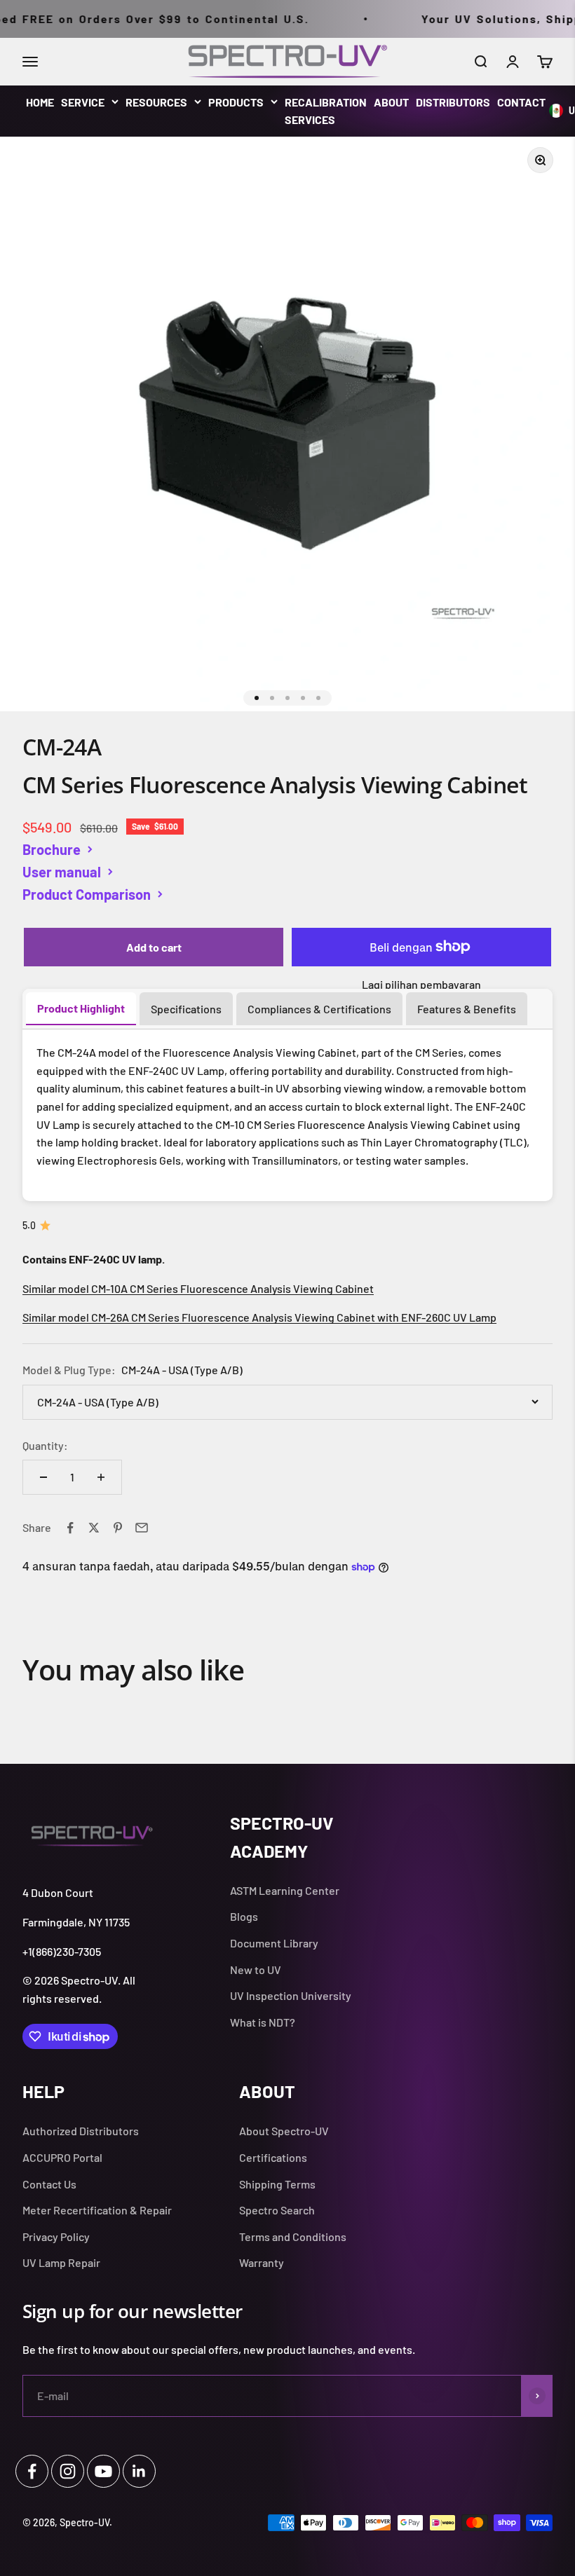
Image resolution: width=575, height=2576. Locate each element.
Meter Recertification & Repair (97, 2210)
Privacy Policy (56, 2236)
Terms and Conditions (293, 2236)
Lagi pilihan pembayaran (421, 984)
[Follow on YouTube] (103, 2471)
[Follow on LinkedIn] (139, 2471)
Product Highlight (81, 1008)
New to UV (256, 1969)
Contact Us (49, 2184)
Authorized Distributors (81, 2131)
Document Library (274, 1943)
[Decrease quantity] (43, 1477)
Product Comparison (87, 894)
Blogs (244, 1916)
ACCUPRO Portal (62, 2157)
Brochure (52, 849)
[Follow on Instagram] (68, 2471)
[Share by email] (142, 1528)
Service (83, 102)
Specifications (186, 1009)
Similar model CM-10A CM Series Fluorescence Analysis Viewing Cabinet (198, 1288)
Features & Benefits (467, 1009)
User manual (62, 872)
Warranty (262, 2262)
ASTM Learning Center (285, 1890)
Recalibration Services (326, 111)
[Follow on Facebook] (32, 2471)
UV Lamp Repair (61, 2262)
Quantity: (45, 1445)
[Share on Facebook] (70, 1528)
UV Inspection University (291, 1995)
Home (40, 102)
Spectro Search (277, 2210)
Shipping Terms (277, 2184)
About (391, 102)
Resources (156, 102)
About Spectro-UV (284, 2131)
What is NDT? (263, 2022)
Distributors (453, 102)
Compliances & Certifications (319, 1009)
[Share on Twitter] (94, 1528)
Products (236, 102)
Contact (521, 102)
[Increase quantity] (101, 1477)
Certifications (273, 2157)
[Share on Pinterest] (118, 1528)
